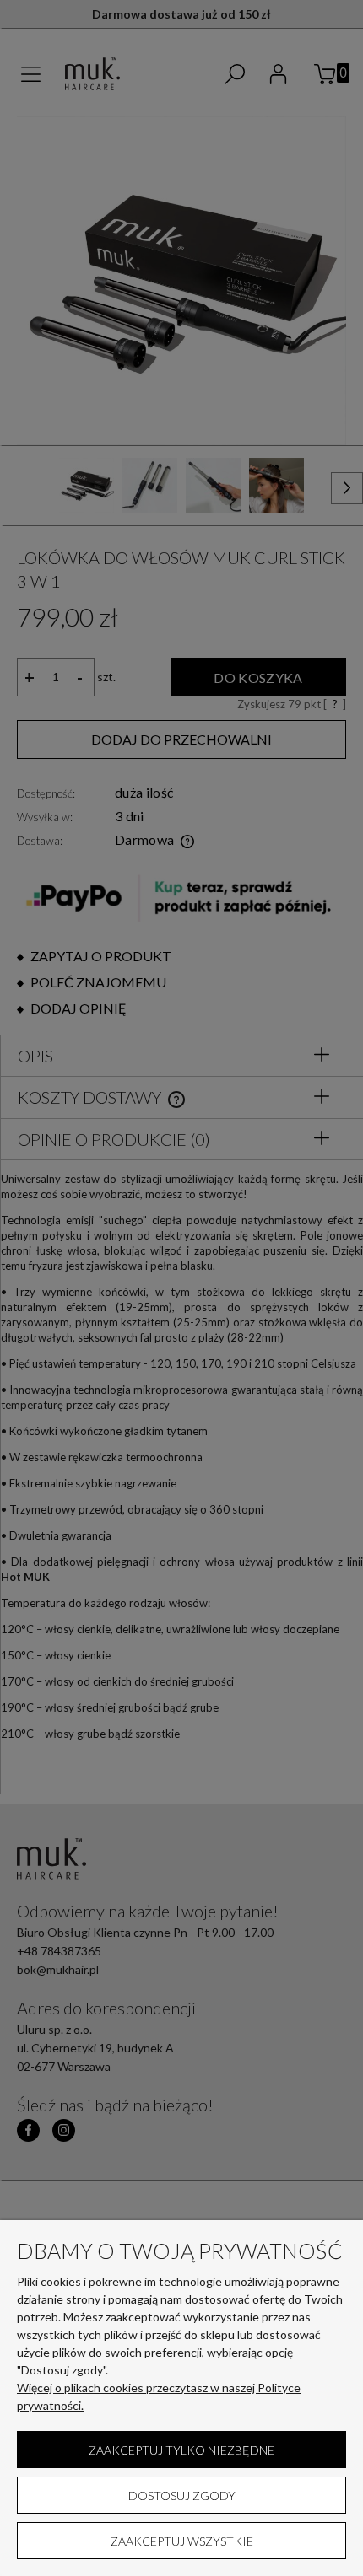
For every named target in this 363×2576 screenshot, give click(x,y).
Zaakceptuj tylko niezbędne (181, 2450)
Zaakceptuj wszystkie (182, 2541)
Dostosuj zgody (182, 2495)
